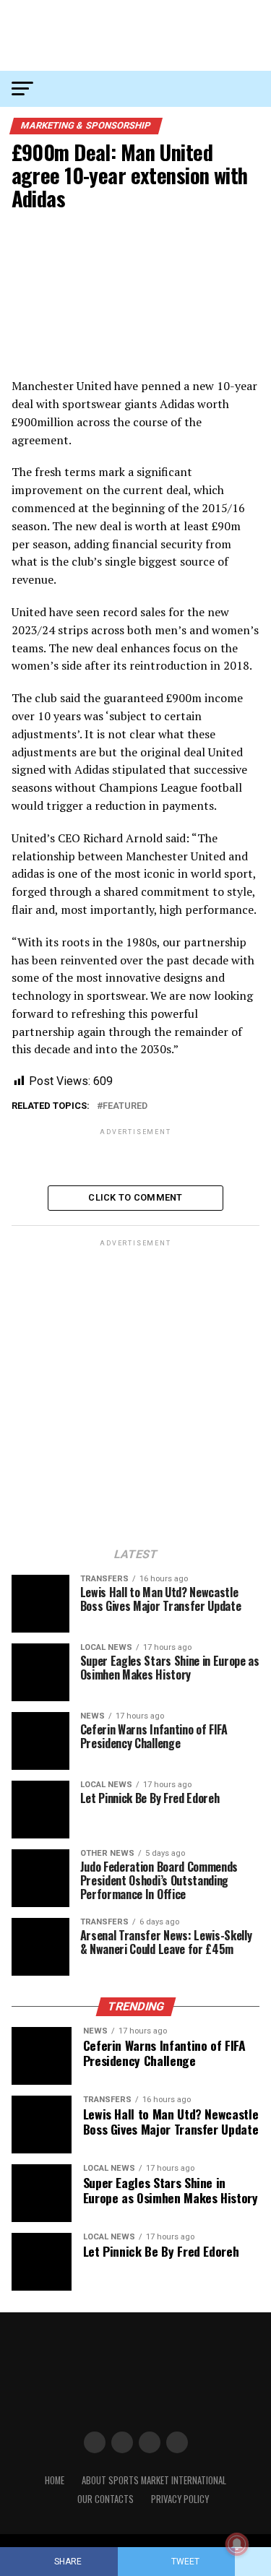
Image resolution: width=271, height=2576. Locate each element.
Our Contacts (106, 2499)
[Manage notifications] (237, 2544)
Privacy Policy (180, 2499)
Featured (125, 1106)
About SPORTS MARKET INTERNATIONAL (154, 2480)
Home (55, 2480)
